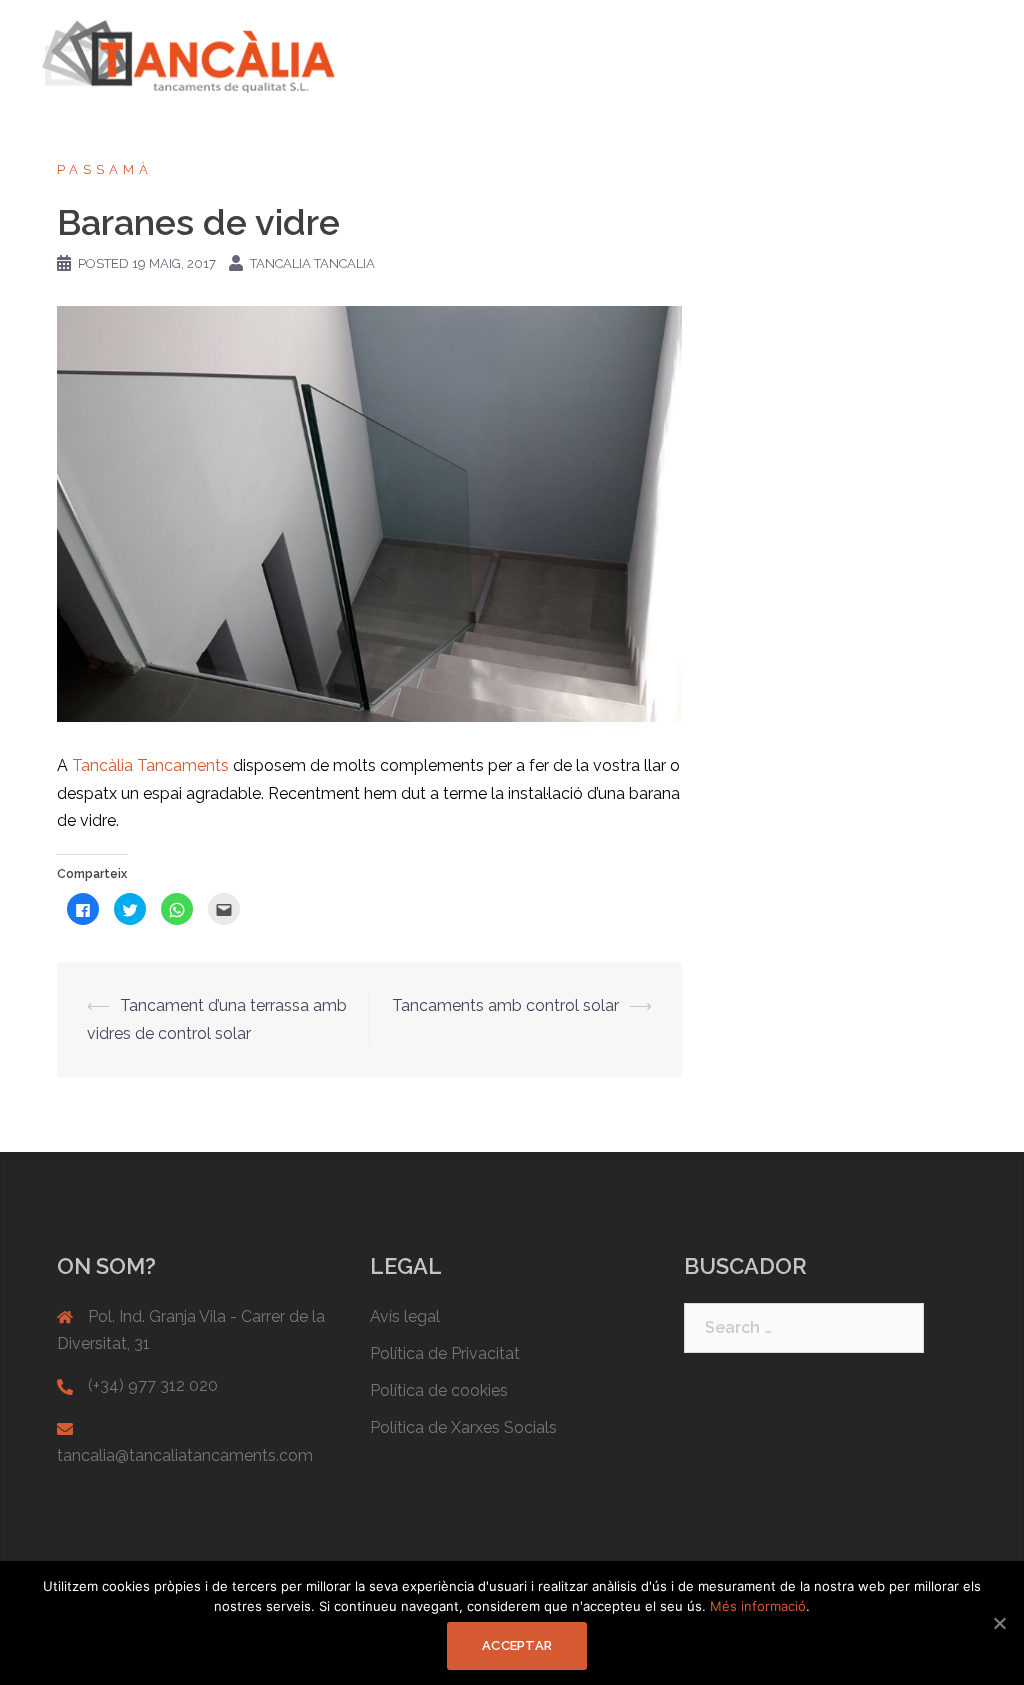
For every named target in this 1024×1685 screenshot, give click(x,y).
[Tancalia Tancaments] (188, 55)
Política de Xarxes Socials (463, 1427)
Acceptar (517, 1645)
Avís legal (405, 1316)
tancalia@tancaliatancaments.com (185, 1455)
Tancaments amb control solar (505, 1005)
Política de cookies (439, 1390)
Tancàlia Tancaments (152, 765)
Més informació (758, 1606)
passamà (105, 169)
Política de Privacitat (445, 1353)
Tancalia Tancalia (312, 263)
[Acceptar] (999, 1623)
